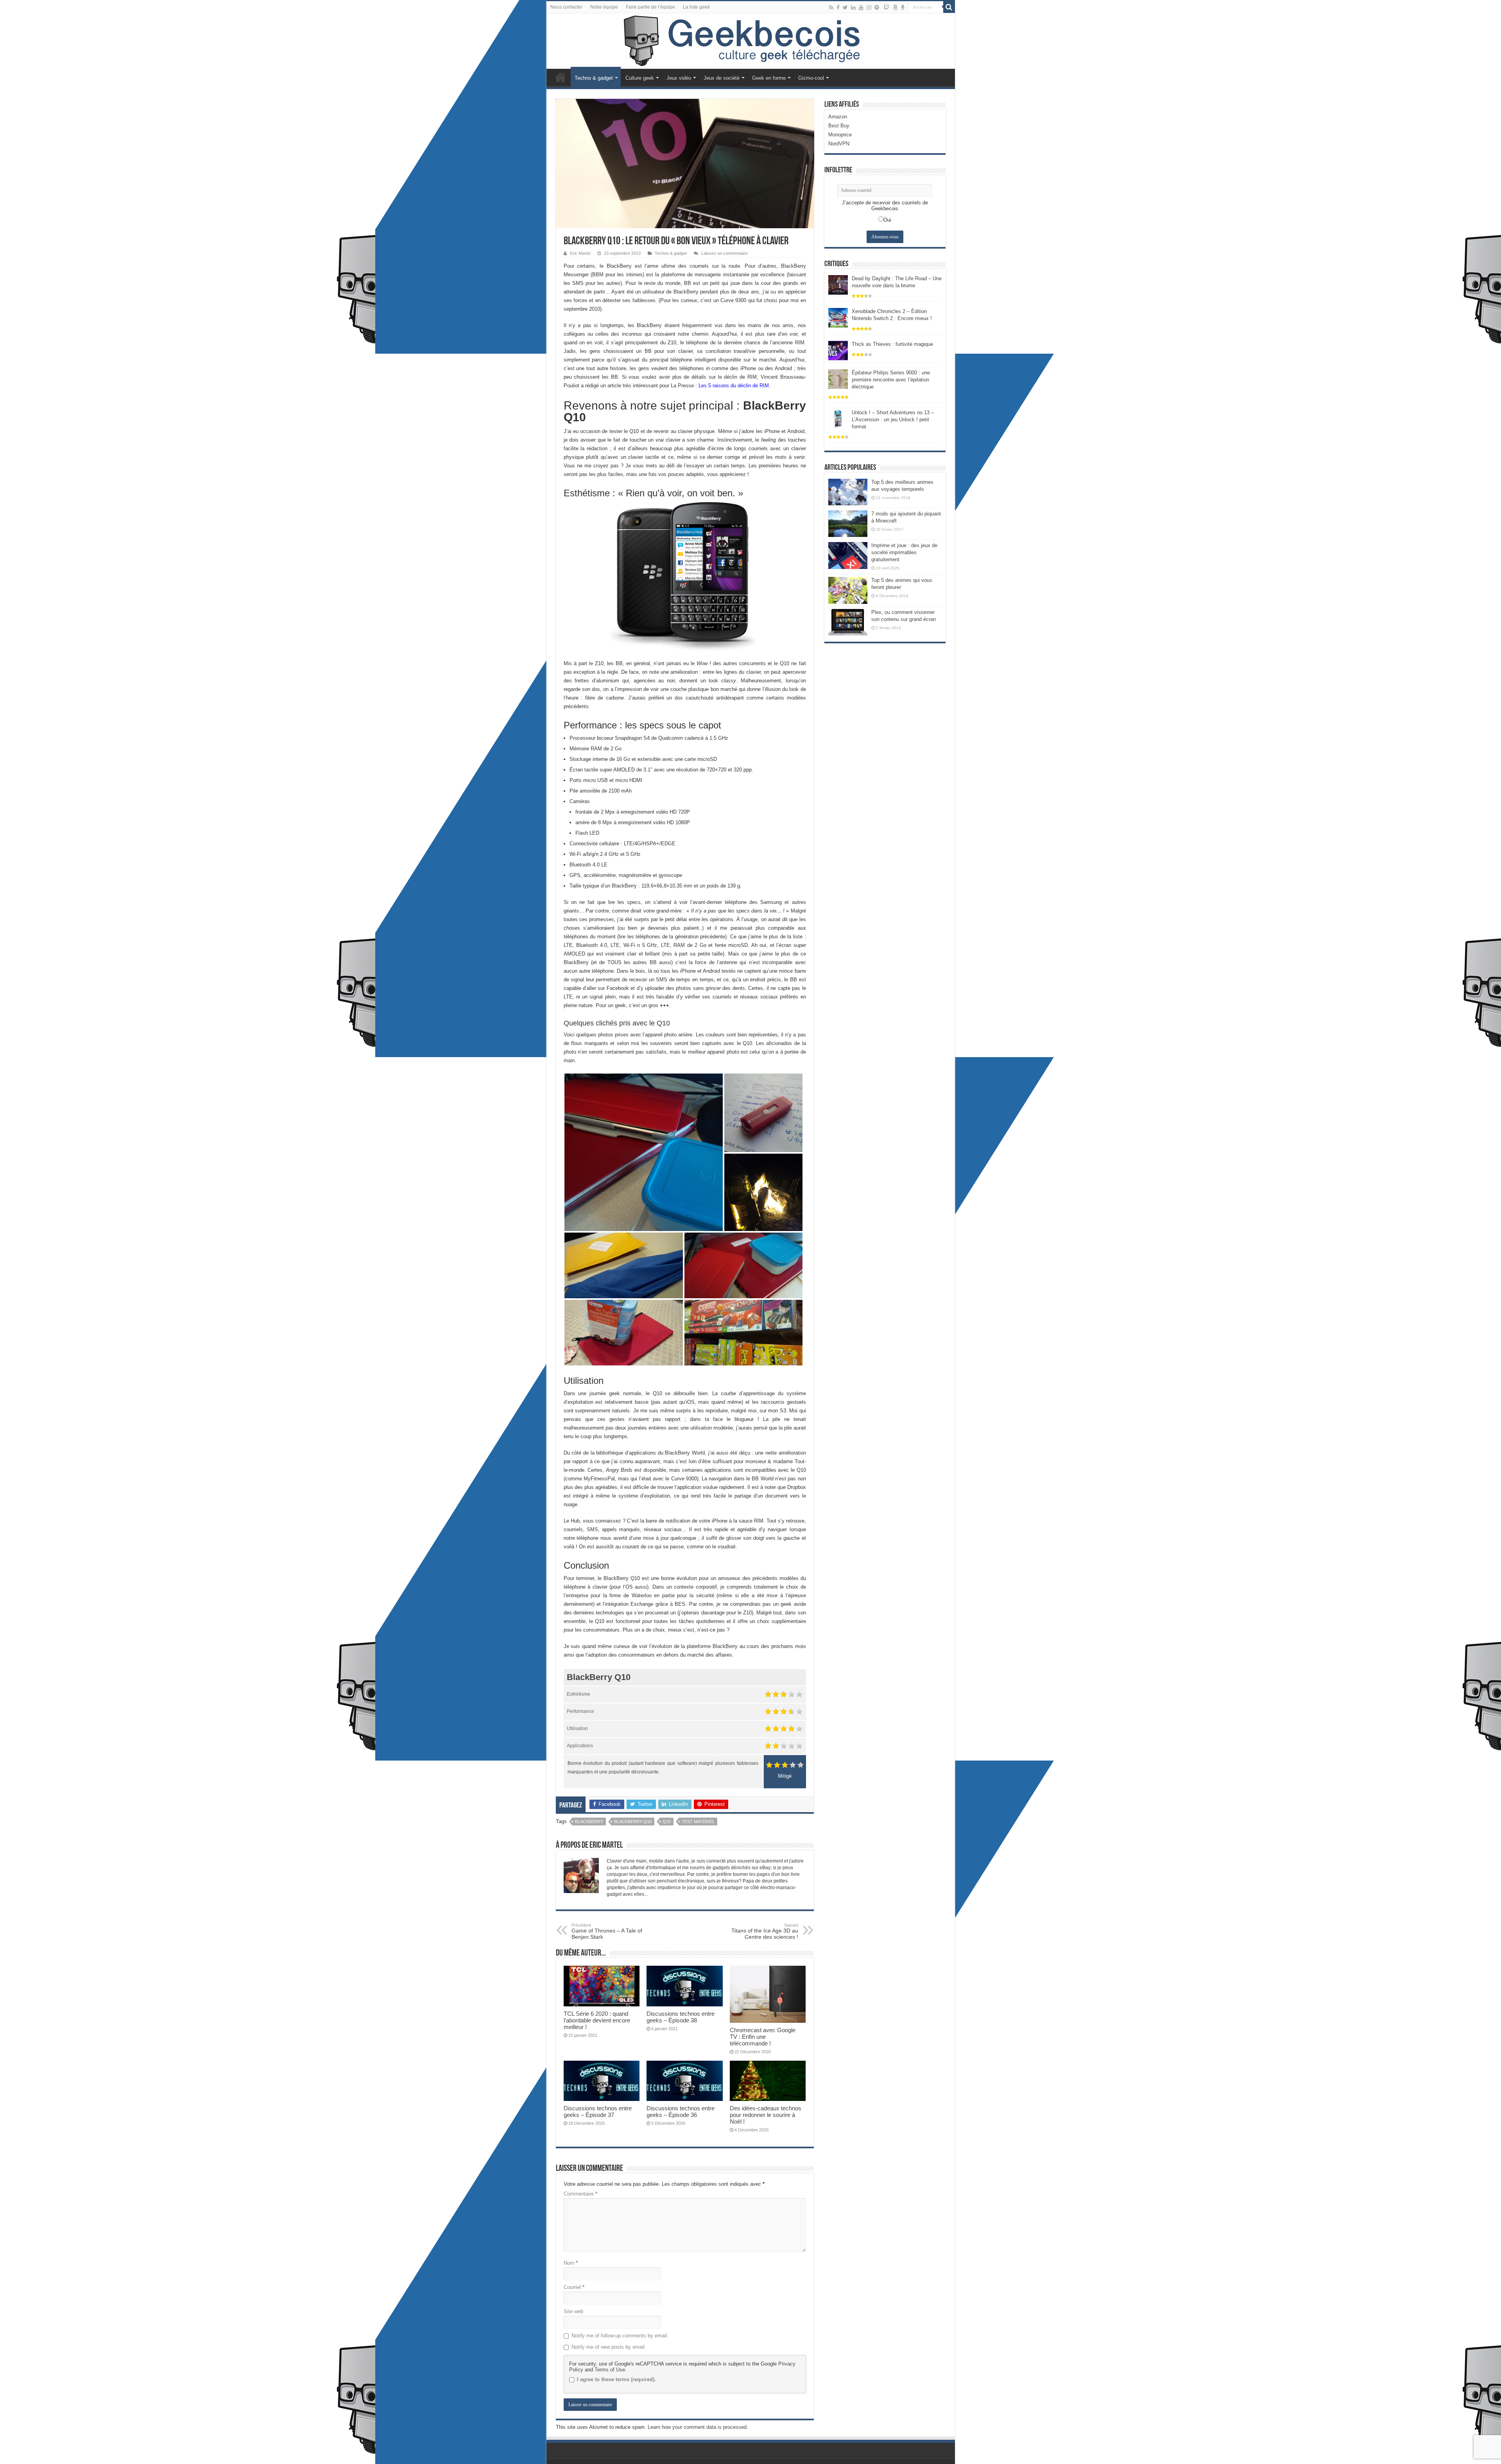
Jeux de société (722, 78)
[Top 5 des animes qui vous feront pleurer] (848, 590)
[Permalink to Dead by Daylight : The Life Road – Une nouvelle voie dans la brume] (838, 284)
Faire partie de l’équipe (650, 7)
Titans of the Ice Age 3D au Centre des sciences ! (765, 1931)
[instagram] (869, 7)
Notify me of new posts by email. (609, 2347)
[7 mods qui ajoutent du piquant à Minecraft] (848, 524)
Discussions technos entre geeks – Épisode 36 (681, 2111)
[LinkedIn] (853, 7)
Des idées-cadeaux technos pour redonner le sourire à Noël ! (766, 2115)
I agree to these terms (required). (616, 2379)
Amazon (838, 117)
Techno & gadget (594, 78)
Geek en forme (769, 78)
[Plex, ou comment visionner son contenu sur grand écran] (848, 622)
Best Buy (839, 126)
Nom (571, 2263)
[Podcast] (903, 7)
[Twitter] (845, 7)
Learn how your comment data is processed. (698, 2427)
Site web (573, 2311)
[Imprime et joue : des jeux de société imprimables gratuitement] (848, 555)
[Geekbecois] (751, 41)
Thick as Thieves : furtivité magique (892, 344)
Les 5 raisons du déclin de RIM (734, 386)
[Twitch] (887, 7)
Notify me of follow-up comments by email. (620, 2336)
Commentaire (580, 2194)
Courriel (574, 2287)
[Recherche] (949, 7)
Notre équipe (604, 7)
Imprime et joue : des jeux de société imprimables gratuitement (904, 552)
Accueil (561, 77)
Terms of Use (610, 2370)
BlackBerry (589, 1822)
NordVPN (839, 144)
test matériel (698, 1822)
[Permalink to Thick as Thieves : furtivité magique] (838, 350)
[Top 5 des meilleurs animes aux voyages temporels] (848, 492)
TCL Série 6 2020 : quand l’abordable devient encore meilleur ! (597, 2020)
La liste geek (696, 7)
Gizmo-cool (811, 78)
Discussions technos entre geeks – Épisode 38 (681, 2017)
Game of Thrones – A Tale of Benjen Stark (607, 1931)
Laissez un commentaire (725, 253)
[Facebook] (838, 7)
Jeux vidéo (679, 78)
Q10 (667, 1822)
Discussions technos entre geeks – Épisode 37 (598, 2111)
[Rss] (831, 7)
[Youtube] (861, 7)
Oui (887, 220)
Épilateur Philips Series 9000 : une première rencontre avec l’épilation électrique (891, 380)
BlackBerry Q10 (633, 1822)
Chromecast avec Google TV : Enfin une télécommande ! (763, 2037)
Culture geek (640, 78)
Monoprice (840, 135)
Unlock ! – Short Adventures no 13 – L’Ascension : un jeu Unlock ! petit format (893, 420)
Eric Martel (580, 253)
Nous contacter (566, 7)
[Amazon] (895, 7)
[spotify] (877, 7)
